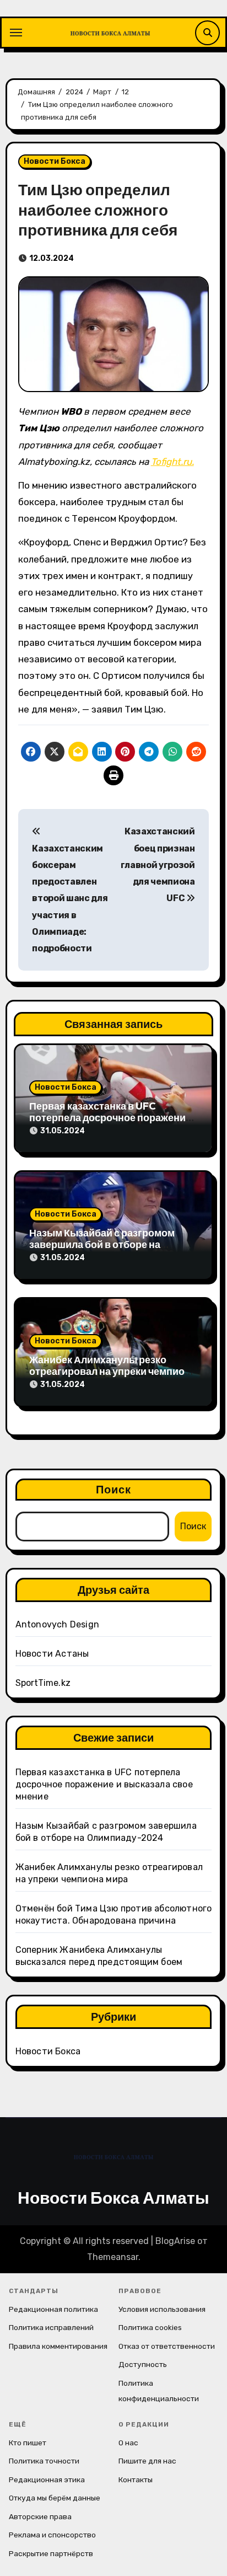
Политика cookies (150, 2327)
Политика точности (44, 2461)
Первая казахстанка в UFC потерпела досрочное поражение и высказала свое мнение (110, 1118)
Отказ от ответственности (167, 2346)
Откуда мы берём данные (55, 2498)
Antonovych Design (57, 1624)
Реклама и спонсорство (52, 2535)
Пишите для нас (147, 2461)
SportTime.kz (43, 1683)
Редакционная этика (47, 2479)
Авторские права (40, 2516)
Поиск (114, 1489)
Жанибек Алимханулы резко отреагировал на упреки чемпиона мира (113, 1372)
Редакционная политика (53, 2309)
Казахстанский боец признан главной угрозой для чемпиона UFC (158, 865)
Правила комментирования (58, 2346)
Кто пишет (28, 2443)
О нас (128, 2443)
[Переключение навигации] (16, 33)
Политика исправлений (51, 2327)
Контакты (136, 2479)
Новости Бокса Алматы (113, 2198)
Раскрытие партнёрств (51, 2553)
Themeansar (113, 2257)
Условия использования (162, 2309)
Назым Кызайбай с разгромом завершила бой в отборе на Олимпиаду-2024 (102, 1245)
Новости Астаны (52, 1654)
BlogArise (175, 2241)
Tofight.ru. (172, 462)
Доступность (143, 2364)
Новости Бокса (55, 161)
